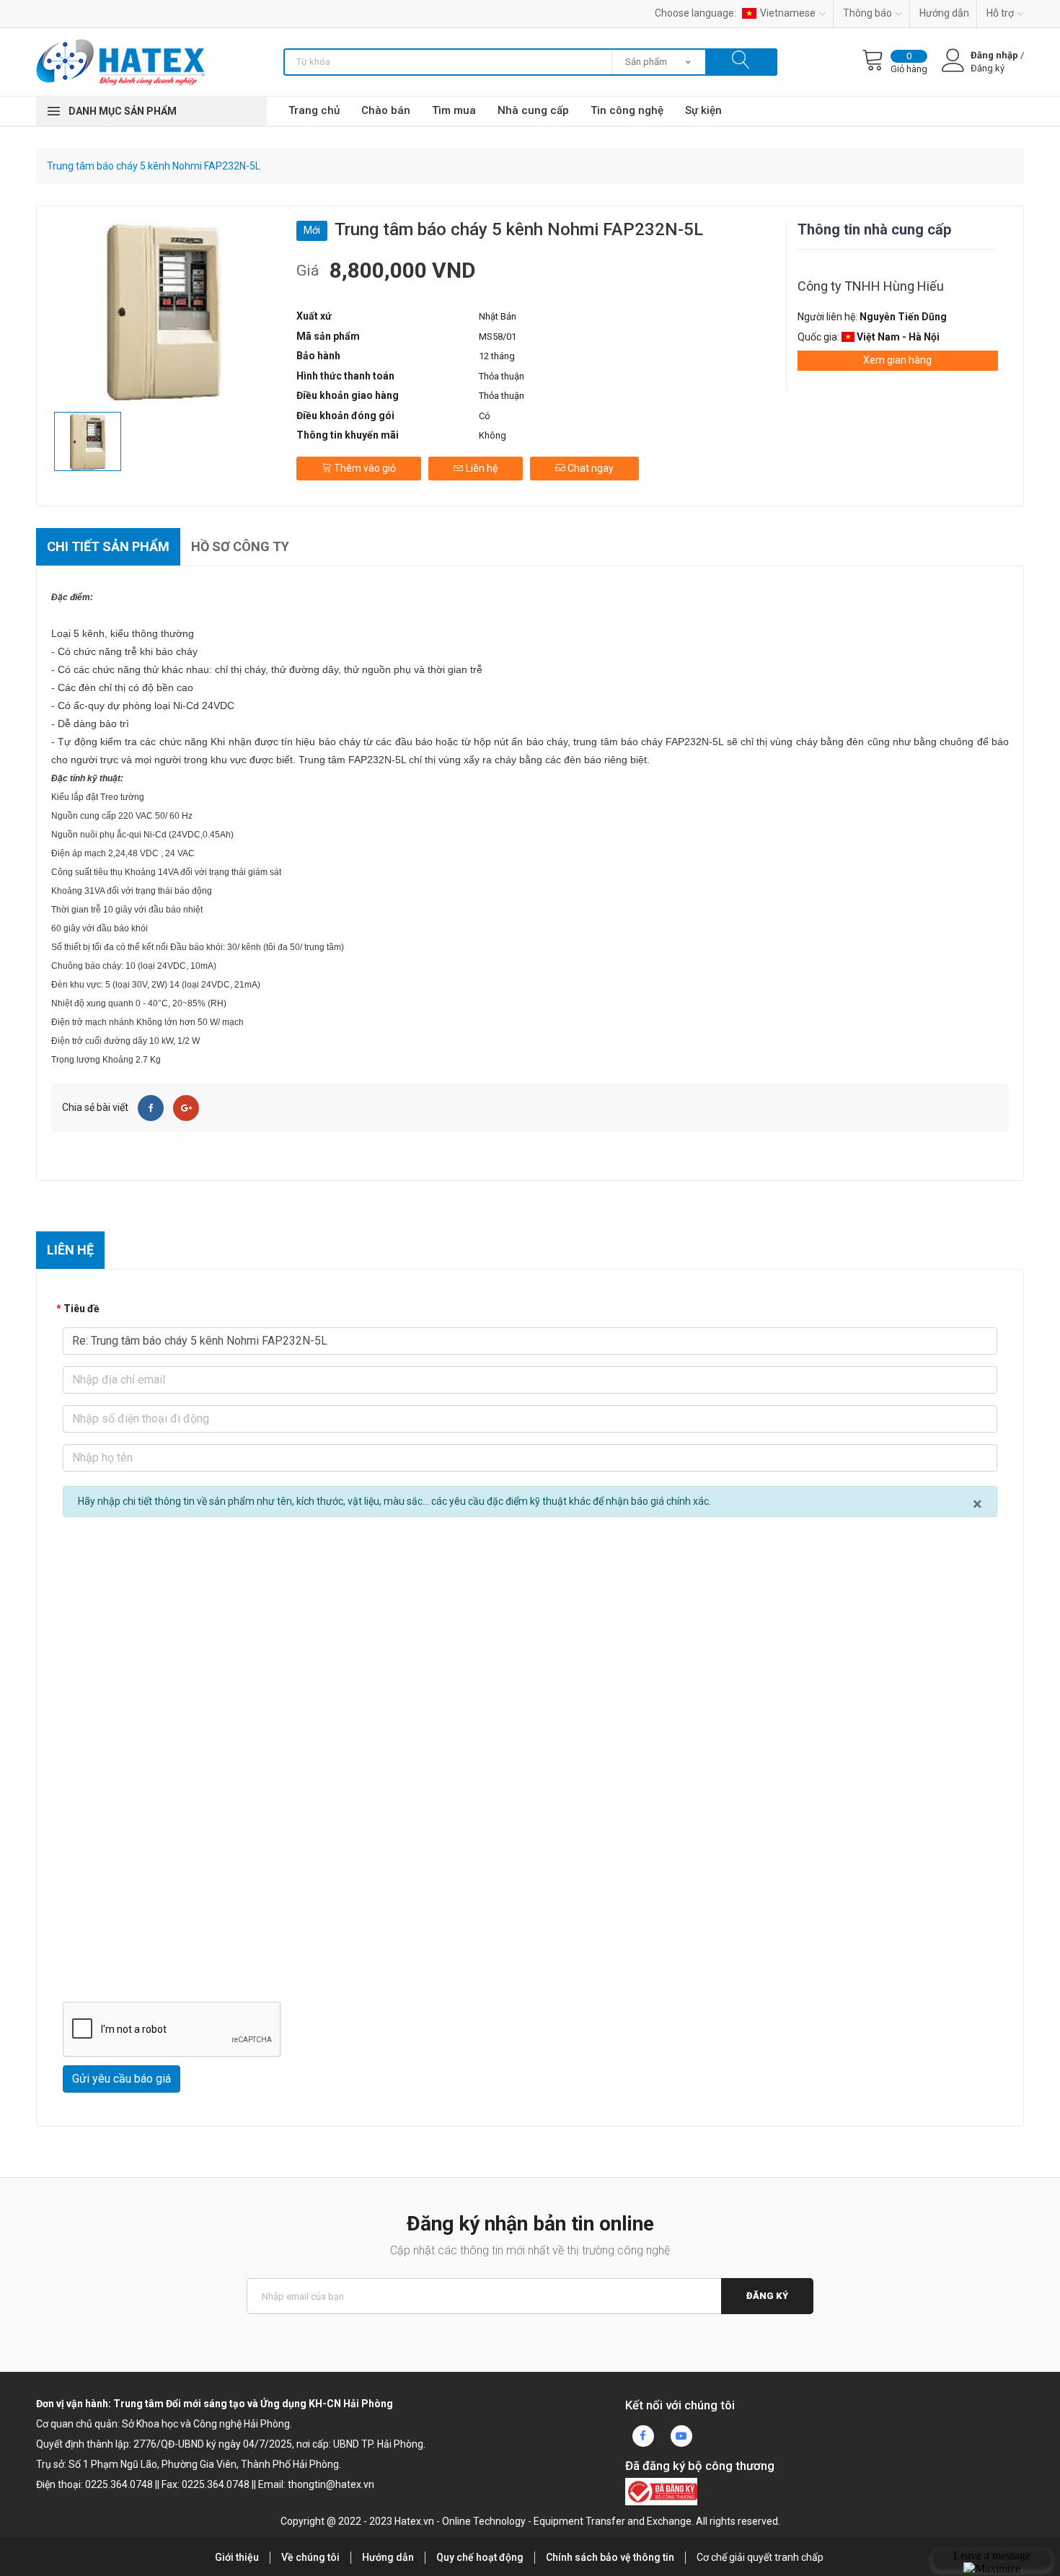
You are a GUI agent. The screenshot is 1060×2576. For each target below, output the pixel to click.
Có (485, 416)
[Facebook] (151, 1108)
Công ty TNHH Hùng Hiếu (871, 286)
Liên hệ (481, 468)
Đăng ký (767, 2296)
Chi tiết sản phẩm (108, 546)
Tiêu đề (81, 1309)
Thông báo (867, 13)
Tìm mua (454, 110)
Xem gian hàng (897, 360)
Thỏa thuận (502, 376)
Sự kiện (703, 110)
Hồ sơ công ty (240, 546)
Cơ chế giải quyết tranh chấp (760, 2557)
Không (493, 435)
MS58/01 (498, 337)
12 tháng (497, 356)
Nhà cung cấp (533, 110)
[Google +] (186, 1108)
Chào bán (386, 110)
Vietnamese (788, 13)
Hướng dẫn (944, 13)
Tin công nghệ (627, 110)
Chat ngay (589, 468)
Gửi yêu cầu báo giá (122, 2079)
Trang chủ (314, 110)
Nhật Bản (498, 316)
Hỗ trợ (1000, 13)
